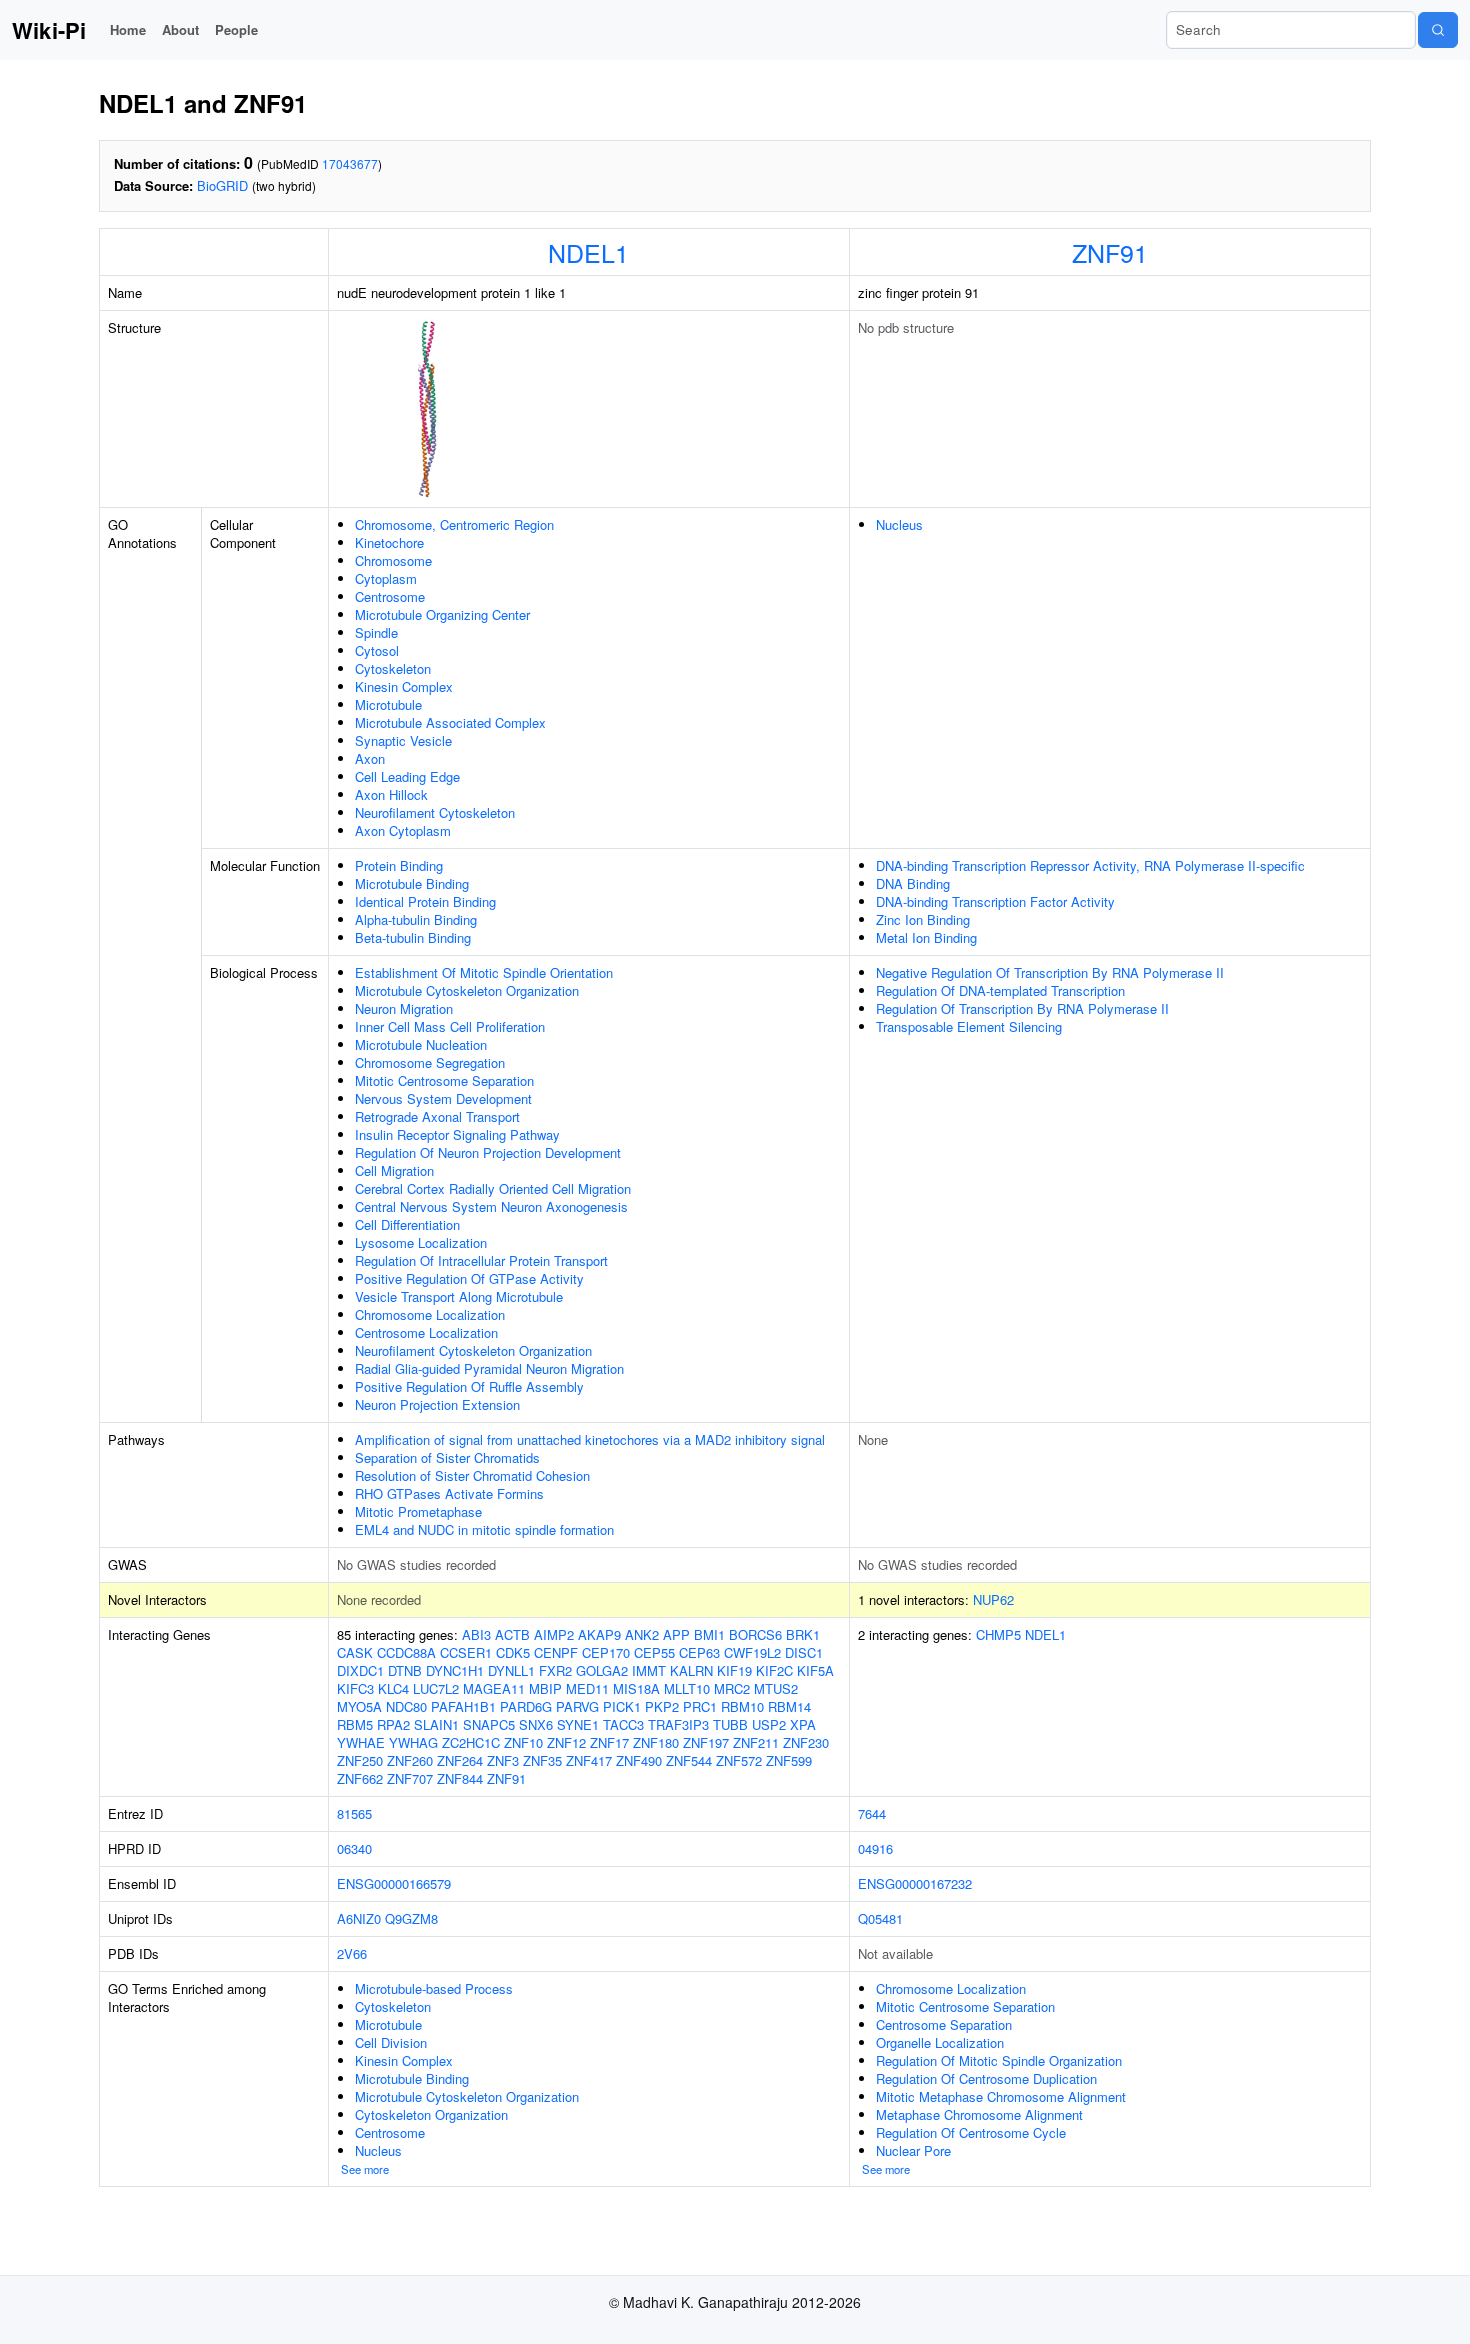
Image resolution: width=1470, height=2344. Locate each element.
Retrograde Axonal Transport (437, 1116)
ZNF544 (689, 1760)
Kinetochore (389, 542)
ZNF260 (410, 1760)
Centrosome (390, 596)
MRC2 (732, 1688)
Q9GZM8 (411, 1918)
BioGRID (222, 185)
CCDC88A (406, 1652)
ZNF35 (542, 1760)
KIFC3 (355, 1688)
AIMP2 (554, 1634)
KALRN (691, 1670)
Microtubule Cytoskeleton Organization (467, 990)
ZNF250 (360, 1760)
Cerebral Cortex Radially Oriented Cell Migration (493, 1188)
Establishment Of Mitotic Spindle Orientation (484, 972)
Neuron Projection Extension (437, 1404)
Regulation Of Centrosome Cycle (971, 2132)
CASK (355, 1652)
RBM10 (742, 1706)
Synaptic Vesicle (403, 740)
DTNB (405, 1670)
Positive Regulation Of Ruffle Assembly (469, 1386)
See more (365, 2169)
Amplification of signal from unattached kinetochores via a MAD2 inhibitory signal (590, 1439)
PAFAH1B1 (463, 1706)
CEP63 (699, 1652)
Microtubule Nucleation (421, 1044)
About (180, 29)
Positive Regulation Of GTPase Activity (469, 1278)
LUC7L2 (436, 1688)
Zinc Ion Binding (923, 919)
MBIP (545, 1688)
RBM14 (789, 1706)
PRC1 (700, 1706)
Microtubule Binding (412, 883)
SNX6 (536, 1724)
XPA (803, 1724)
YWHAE (361, 1742)
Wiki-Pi (49, 30)
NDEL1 (588, 252)
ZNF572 (739, 1760)
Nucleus (899, 524)
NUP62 (993, 1599)
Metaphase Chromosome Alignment (979, 2114)
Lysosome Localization (421, 1242)
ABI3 (476, 1634)
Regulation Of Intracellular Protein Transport (481, 1260)
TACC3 (623, 1724)
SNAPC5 (489, 1724)
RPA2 (393, 1724)
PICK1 (622, 1706)
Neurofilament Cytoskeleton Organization (473, 1350)
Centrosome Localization (426, 1332)
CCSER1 (466, 1652)
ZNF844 (460, 1778)
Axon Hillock (391, 794)
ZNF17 (609, 1742)
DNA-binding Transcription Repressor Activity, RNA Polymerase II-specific (1090, 865)
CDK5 (513, 1652)
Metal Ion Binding (926, 937)
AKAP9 (599, 1634)
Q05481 (880, 1918)
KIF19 (734, 1670)
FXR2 (555, 1670)
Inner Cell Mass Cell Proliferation (450, 1026)
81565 (354, 1813)
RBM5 (355, 1724)
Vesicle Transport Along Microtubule (459, 1296)
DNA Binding (913, 883)
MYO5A (359, 1706)
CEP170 (606, 1652)
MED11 (587, 1688)
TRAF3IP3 (678, 1724)
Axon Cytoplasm (403, 830)
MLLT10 (687, 1688)
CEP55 (654, 1652)
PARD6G (526, 1706)
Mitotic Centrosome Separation (444, 1080)
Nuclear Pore (913, 2150)
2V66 (352, 1953)
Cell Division (391, 2042)
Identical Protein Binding (425, 901)
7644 (872, 1813)
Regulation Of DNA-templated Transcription (1000, 990)
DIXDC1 (360, 1670)
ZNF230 (806, 1742)
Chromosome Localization (430, 1314)
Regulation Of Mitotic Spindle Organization (999, 2060)
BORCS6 (755, 1634)
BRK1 (803, 1634)
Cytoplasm (386, 578)
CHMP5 (998, 1634)
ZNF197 (706, 1742)
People (236, 29)
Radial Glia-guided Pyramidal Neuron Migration (489, 1368)
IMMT (649, 1670)
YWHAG (413, 1742)
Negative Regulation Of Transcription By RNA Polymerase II (1050, 972)
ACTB (512, 1634)
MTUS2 (776, 1688)
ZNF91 (1110, 252)
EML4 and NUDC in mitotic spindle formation (484, 1529)
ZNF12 (566, 1742)
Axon (370, 758)
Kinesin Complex (404, 686)
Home (128, 29)
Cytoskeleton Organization (431, 2114)
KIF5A (815, 1670)
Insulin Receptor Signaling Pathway (457, 1134)
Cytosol (377, 650)
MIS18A (636, 1688)
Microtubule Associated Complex (450, 722)
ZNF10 (523, 1742)
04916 (875, 1848)
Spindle (376, 632)
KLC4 (393, 1688)
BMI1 (709, 1634)
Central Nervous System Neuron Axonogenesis (491, 1206)
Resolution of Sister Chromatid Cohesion (472, 1475)
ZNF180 (656, 1742)
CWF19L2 (752, 1652)
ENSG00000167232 (915, 1883)
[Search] (1438, 30)
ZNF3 (503, 1760)
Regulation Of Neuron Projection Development (488, 1152)
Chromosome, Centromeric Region (454, 524)
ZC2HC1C (471, 1742)
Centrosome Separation (944, 2024)
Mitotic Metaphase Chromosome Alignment (1001, 2096)
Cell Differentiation (407, 1224)
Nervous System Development (443, 1098)
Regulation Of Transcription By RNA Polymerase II (1022, 1008)
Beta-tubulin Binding (413, 937)
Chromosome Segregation (430, 1062)
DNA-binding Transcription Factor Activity (995, 901)
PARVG (577, 1706)
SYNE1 (578, 1724)
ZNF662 (360, 1778)
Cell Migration (394, 1170)
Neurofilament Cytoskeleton (435, 812)
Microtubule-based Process (434, 1988)
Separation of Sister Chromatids (447, 1457)
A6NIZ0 (359, 1918)
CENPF (556, 1652)
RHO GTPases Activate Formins (449, 1493)
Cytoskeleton (393, 668)
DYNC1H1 (455, 1670)
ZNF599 (789, 1760)
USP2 (769, 1724)
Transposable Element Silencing (969, 1026)
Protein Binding (399, 865)
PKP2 (662, 1706)
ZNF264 (460, 1760)
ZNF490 (639, 1760)
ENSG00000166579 (394, 1883)
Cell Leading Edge (407, 776)
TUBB (730, 1724)
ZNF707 (410, 1778)
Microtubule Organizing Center (442, 614)
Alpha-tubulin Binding (416, 919)
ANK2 (642, 1634)
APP (676, 1634)
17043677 (350, 163)
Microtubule (388, 704)
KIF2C (774, 1670)
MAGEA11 (494, 1688)
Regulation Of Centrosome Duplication (986, 2078)
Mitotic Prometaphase (418, 1511)
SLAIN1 (436, 1724)
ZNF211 (756, 1742)
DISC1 (804, 1652)
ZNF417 (589, 1760)
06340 (354, 1848)
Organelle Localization (940, 2042)
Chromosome (393, 560)
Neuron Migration (404, 1008)
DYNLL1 (511, 1670)
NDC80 (406, 1706)
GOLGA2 (602, 1670)
